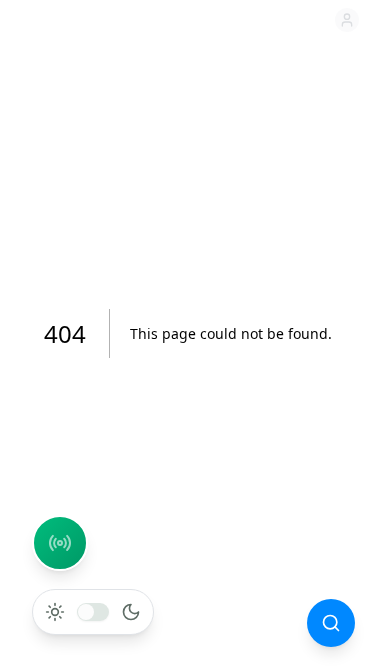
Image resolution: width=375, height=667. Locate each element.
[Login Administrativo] (347, 20)
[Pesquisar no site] (331, 623)
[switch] (93, 612)
